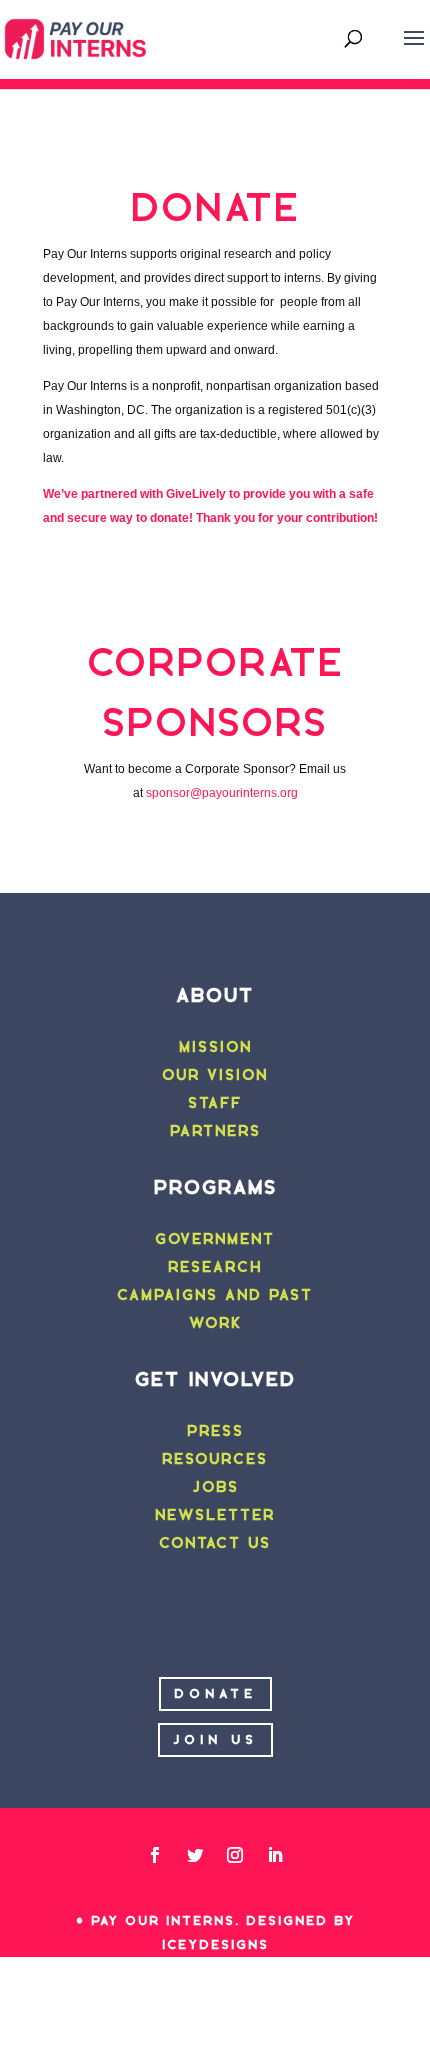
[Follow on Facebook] (155, 1855)
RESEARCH (215, 1267)
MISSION (215, 1047)
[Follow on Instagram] (235, 1855)
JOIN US (215, 1739)
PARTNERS (215, 1131)
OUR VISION (215, 1075)
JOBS (215, 1487)
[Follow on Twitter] (195, 1855)
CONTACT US (215, 1543)
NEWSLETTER (215, 1515)
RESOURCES (215, 1459)
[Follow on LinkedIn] (275, 1855)
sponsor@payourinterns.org (222, 793)
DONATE (215, 1693)
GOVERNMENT (215, 1239)
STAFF (215, 1103)
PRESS (215, 1431)
